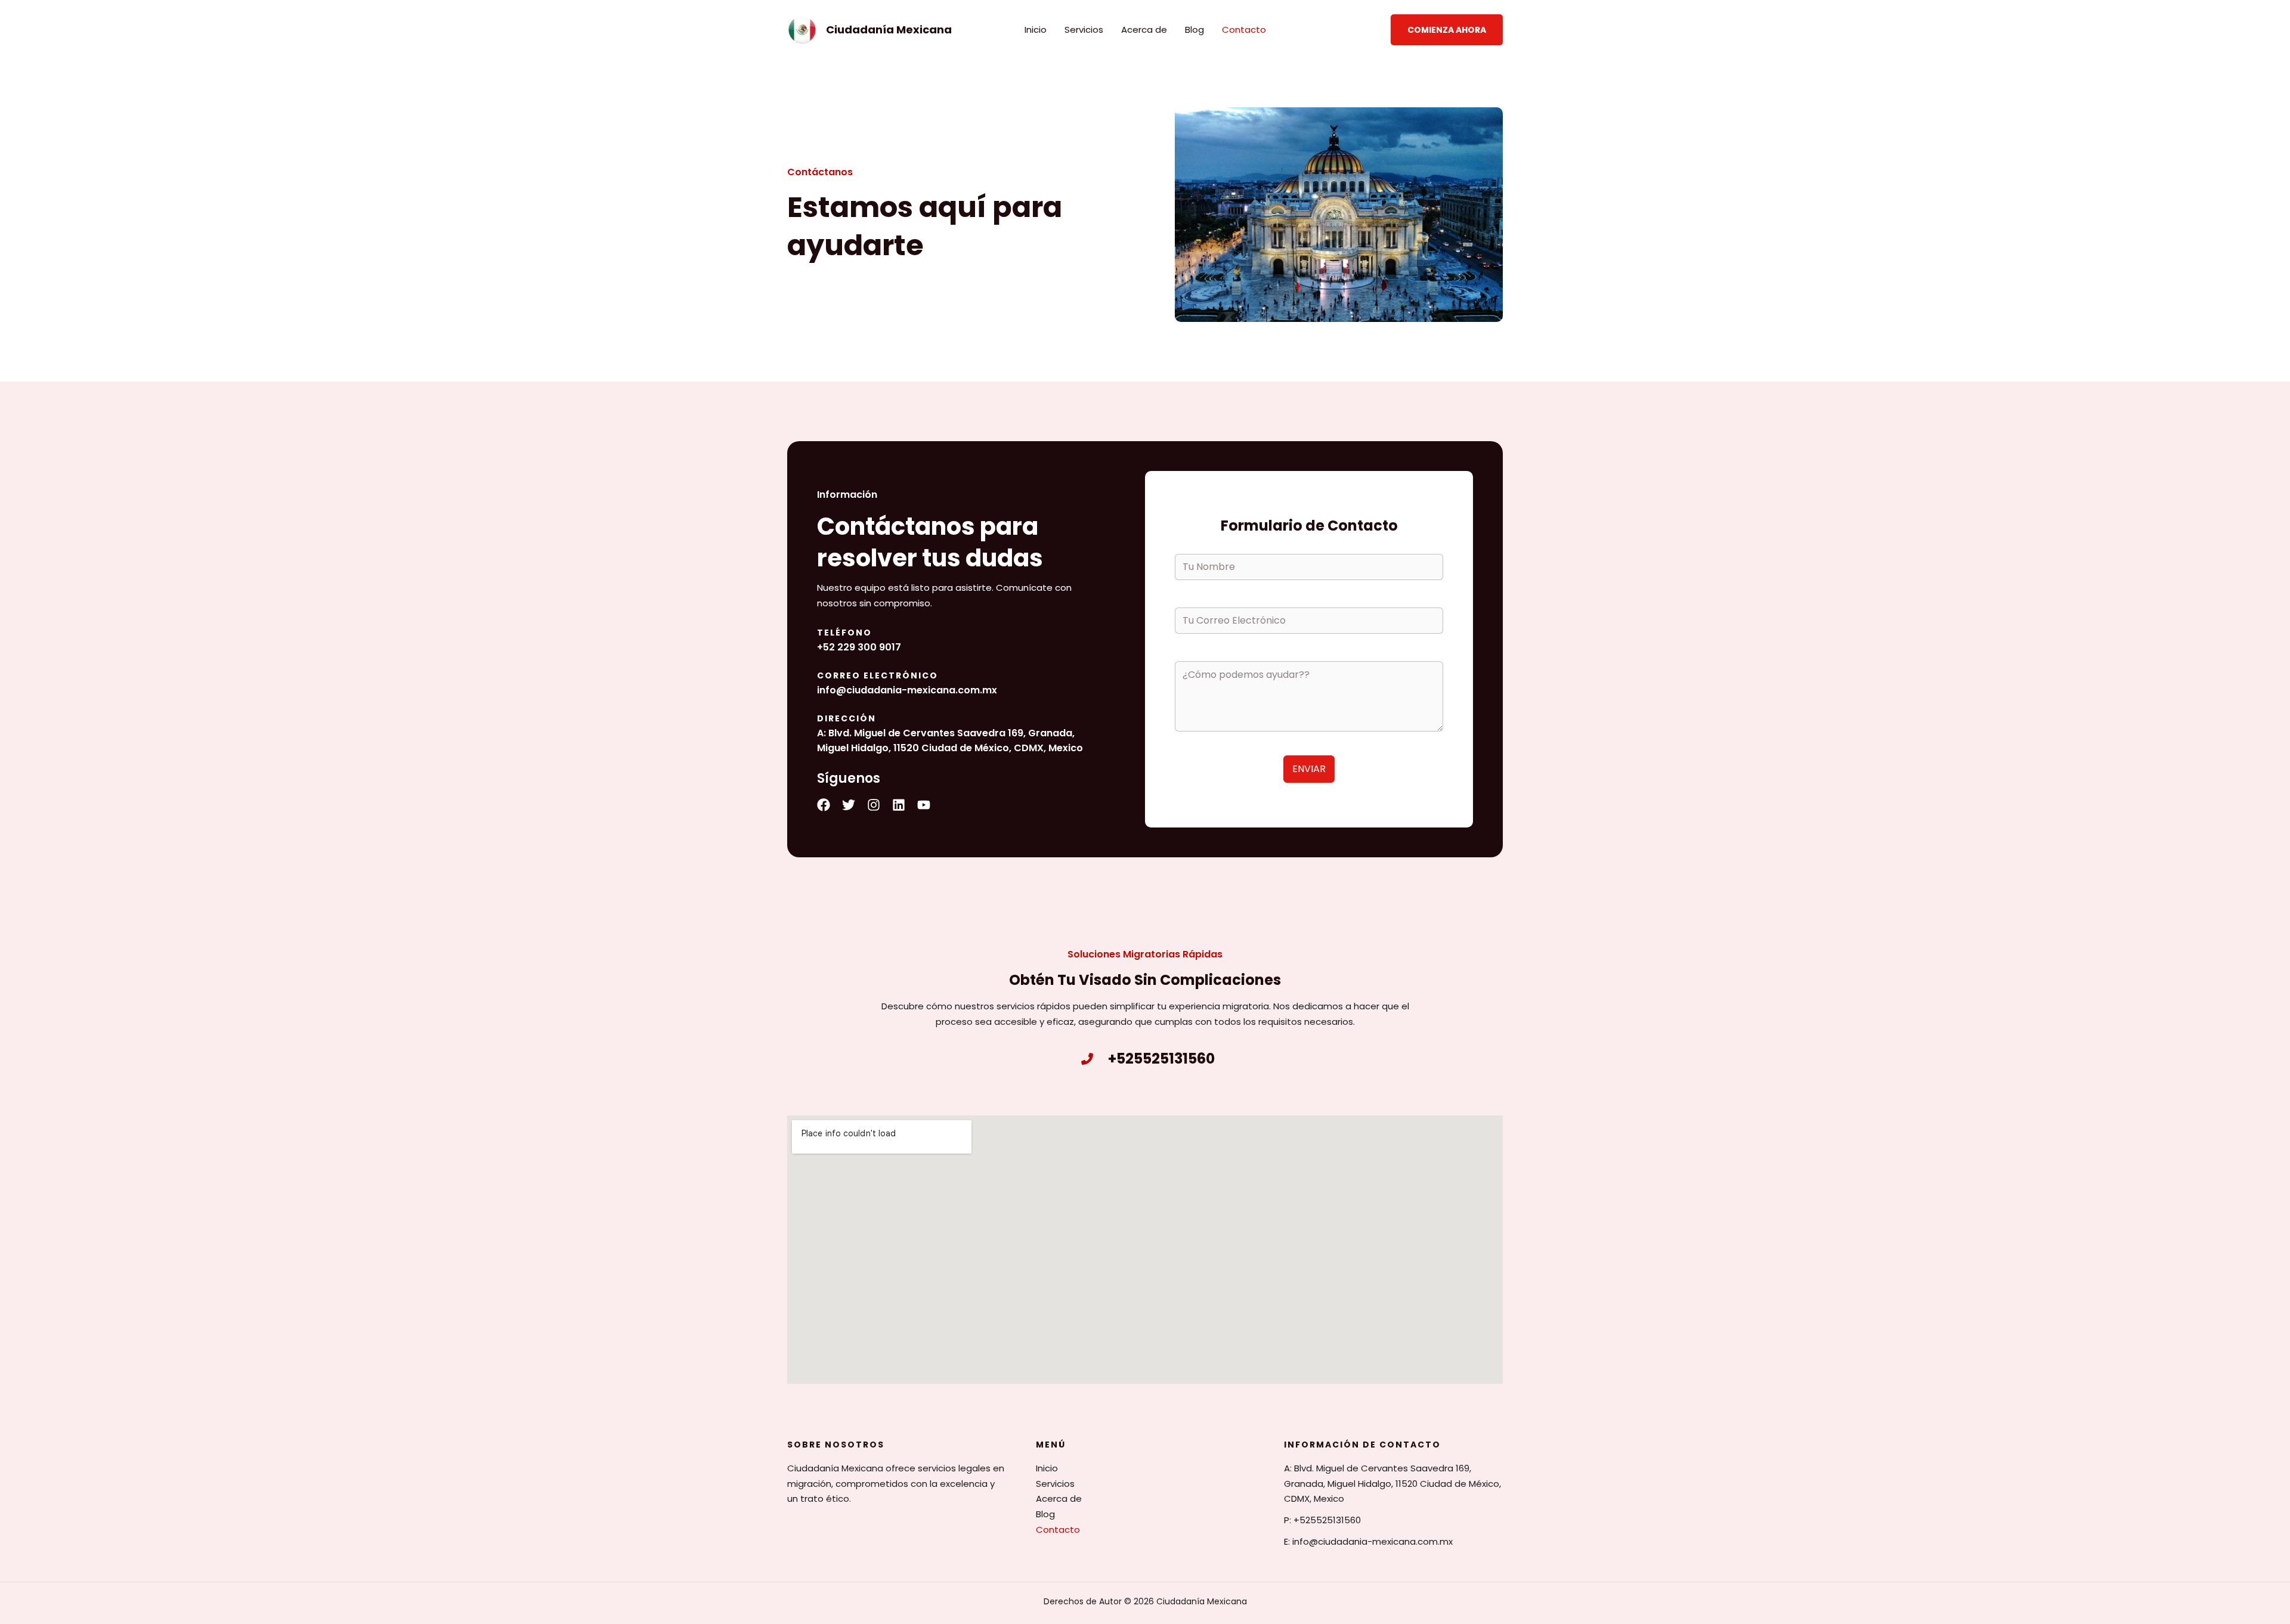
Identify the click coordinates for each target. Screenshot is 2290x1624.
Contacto (1244, 30)
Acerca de (1144, 30)
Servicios (1084, 30)
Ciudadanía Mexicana (889, 30)
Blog (1194, 30)
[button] (1447, 30)
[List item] (824, 805)
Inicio (1036, 30)
